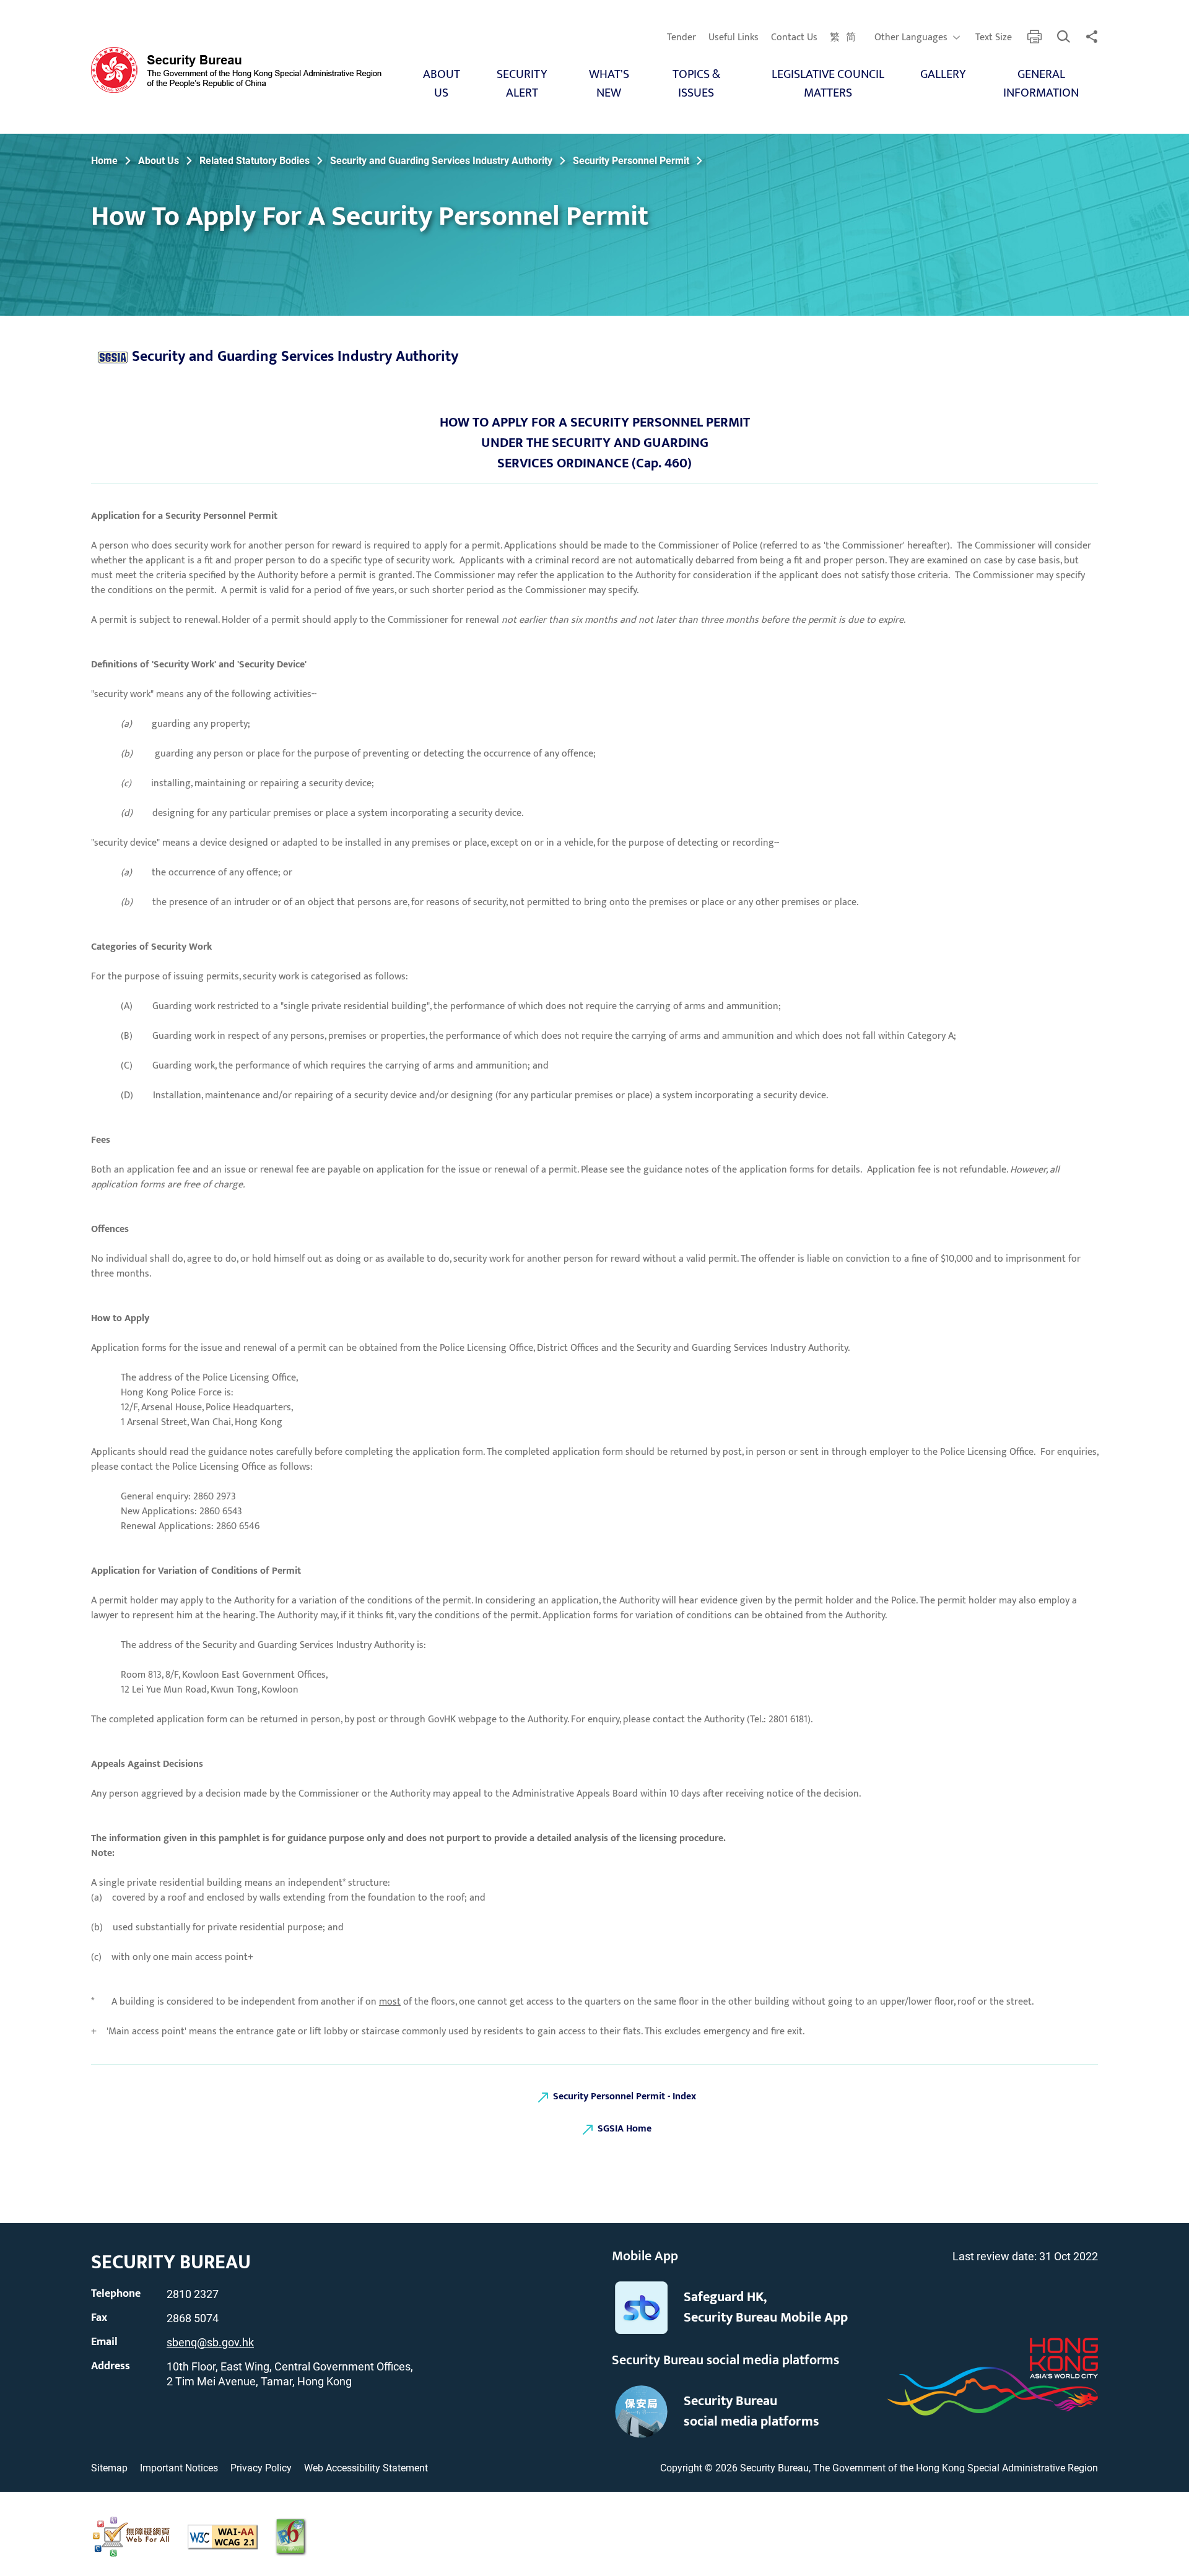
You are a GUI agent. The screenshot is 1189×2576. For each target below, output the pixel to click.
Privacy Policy (261, 2468)
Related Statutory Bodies (255, 161)
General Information (1041, 84)
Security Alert (522, 84)
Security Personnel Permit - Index (625, 2097)
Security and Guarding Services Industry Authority (441, 161)
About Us (442, 84)
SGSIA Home (625, 2129)
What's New (609, 84)
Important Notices (179, 2468)
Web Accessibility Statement (366, 2468)
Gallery (943, 74)
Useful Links (734, 38)
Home (104, 161)
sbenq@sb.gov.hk (210, 2342)
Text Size (994, 38)
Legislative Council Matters (828, 84)
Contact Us (794, 38)
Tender (682, 38)
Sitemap (109, 2468)
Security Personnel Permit (631, 161)
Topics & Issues (696, 84)
